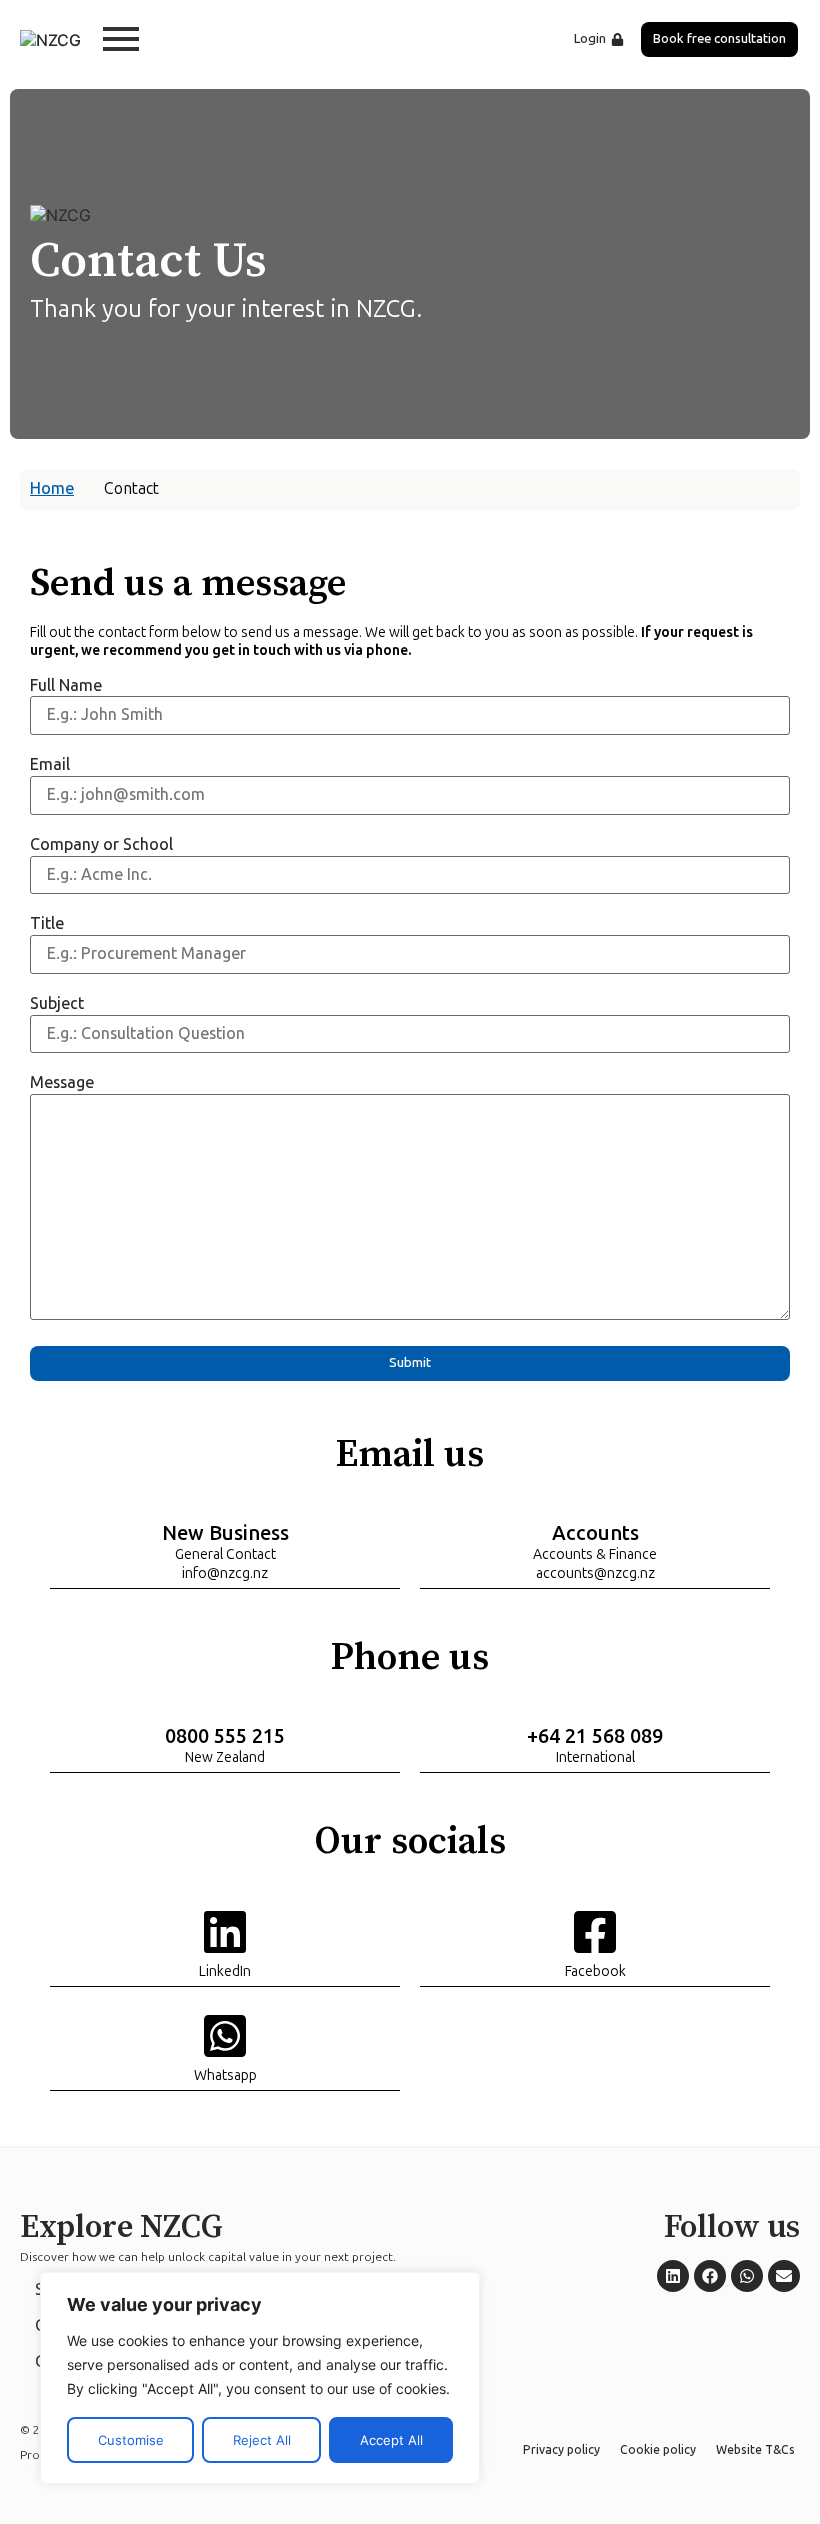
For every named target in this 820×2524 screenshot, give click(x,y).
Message (62, 1082)
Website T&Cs (755, 2450)
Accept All (391, 2440)
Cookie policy (658, 2450)
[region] (260, 2378)
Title (47, 923)
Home (52, 488)
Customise (131, 2440)
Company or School (101, 844)
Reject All (262, 2440)
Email (50, 764)
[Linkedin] (673, 2276)
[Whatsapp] (747, 2276)
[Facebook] (710, 2276)
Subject (57, 1003)
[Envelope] (784, 2276)
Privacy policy (561, 2450)
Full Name (66, 685)
